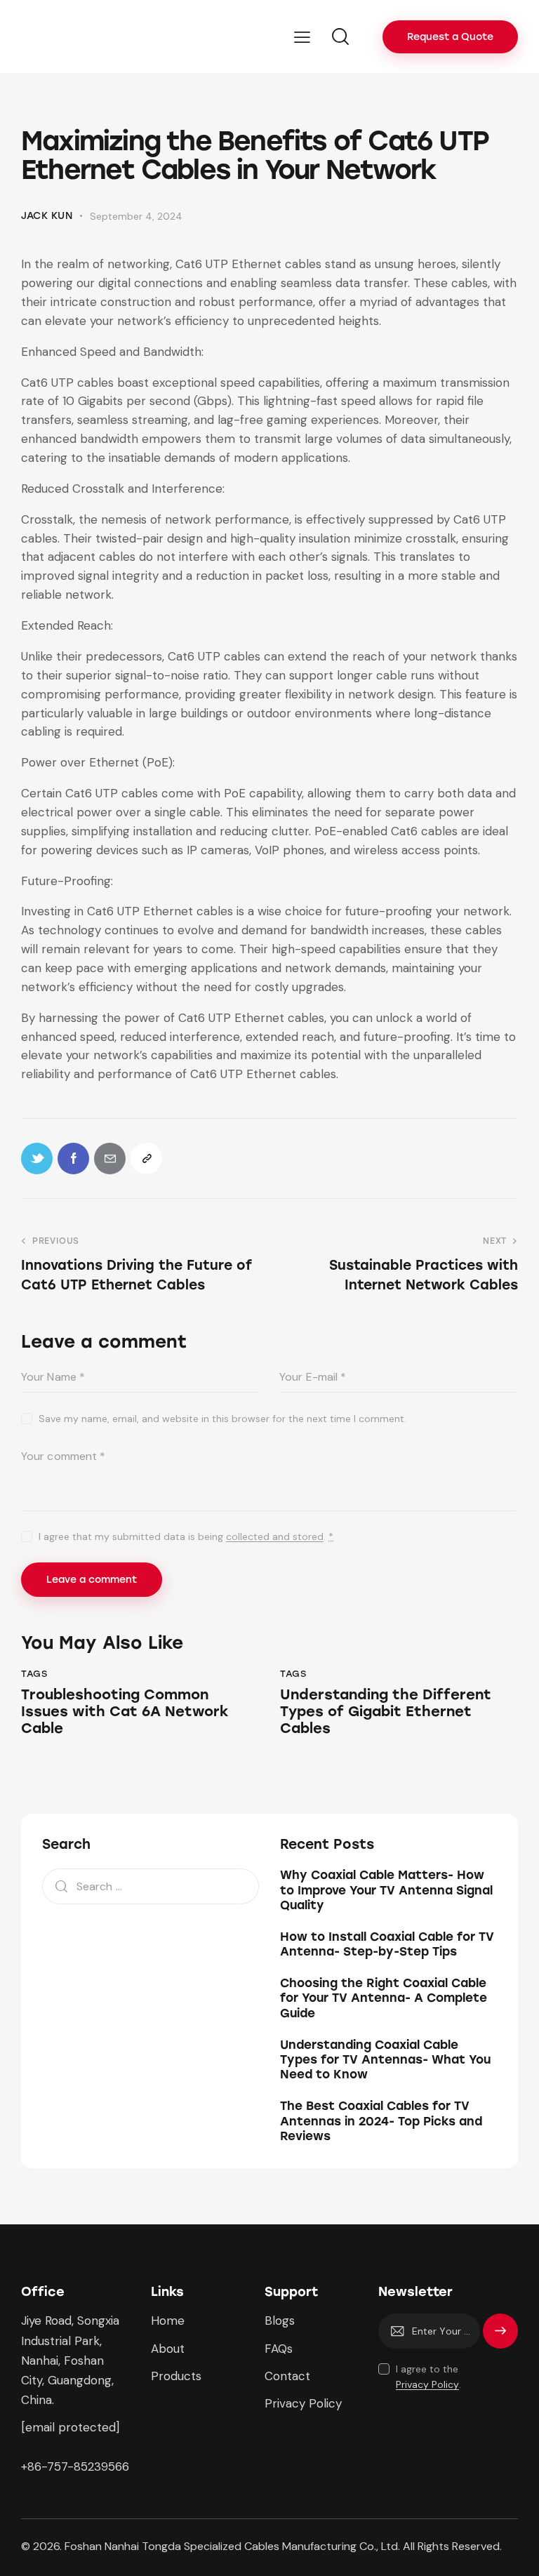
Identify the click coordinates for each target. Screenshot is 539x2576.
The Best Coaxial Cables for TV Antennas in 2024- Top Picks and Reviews (381, 2121)
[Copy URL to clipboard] (146, 1158)
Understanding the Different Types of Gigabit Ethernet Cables (386, 1711)
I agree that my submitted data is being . (186, 1536)
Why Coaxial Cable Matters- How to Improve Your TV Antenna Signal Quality (386, 1890)
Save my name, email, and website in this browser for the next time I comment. (222, 1419)
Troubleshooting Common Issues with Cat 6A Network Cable (125, 1711)
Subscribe (500, 2337)
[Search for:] (151, 1886)
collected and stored (275, 1537)
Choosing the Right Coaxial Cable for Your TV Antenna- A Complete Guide (384, 1998)
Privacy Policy (427, 2385)
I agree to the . (428, 2377)
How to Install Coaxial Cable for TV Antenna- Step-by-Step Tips (387, 1944)
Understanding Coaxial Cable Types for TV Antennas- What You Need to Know (385, 2060)
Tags (34, 1674)
